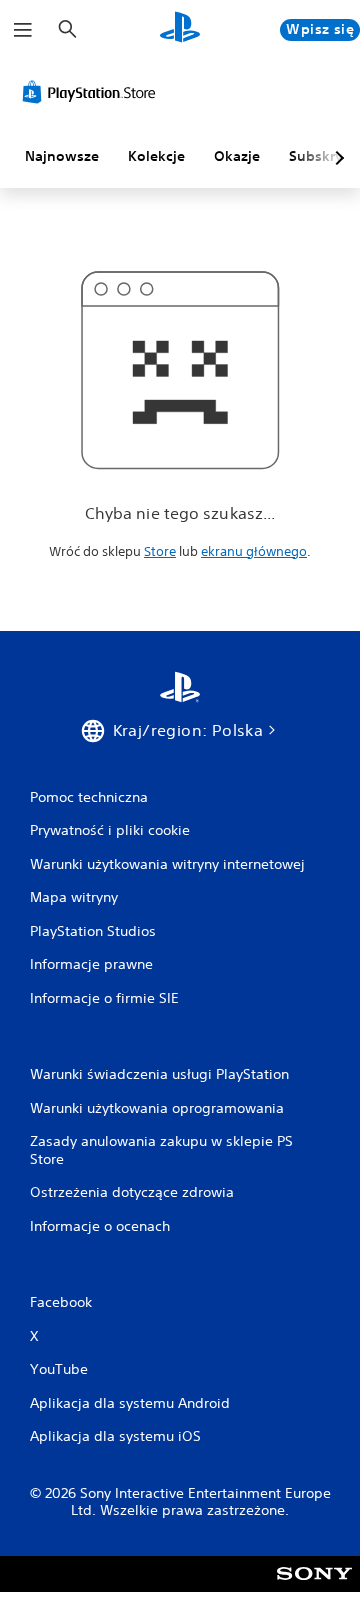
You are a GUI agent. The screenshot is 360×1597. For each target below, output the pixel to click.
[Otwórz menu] (23, 30)
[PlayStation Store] (93, 92)
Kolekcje (156, 156)
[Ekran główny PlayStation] (180, 29)
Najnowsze (62, 156)
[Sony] (314, 1587)
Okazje (237, 156)
